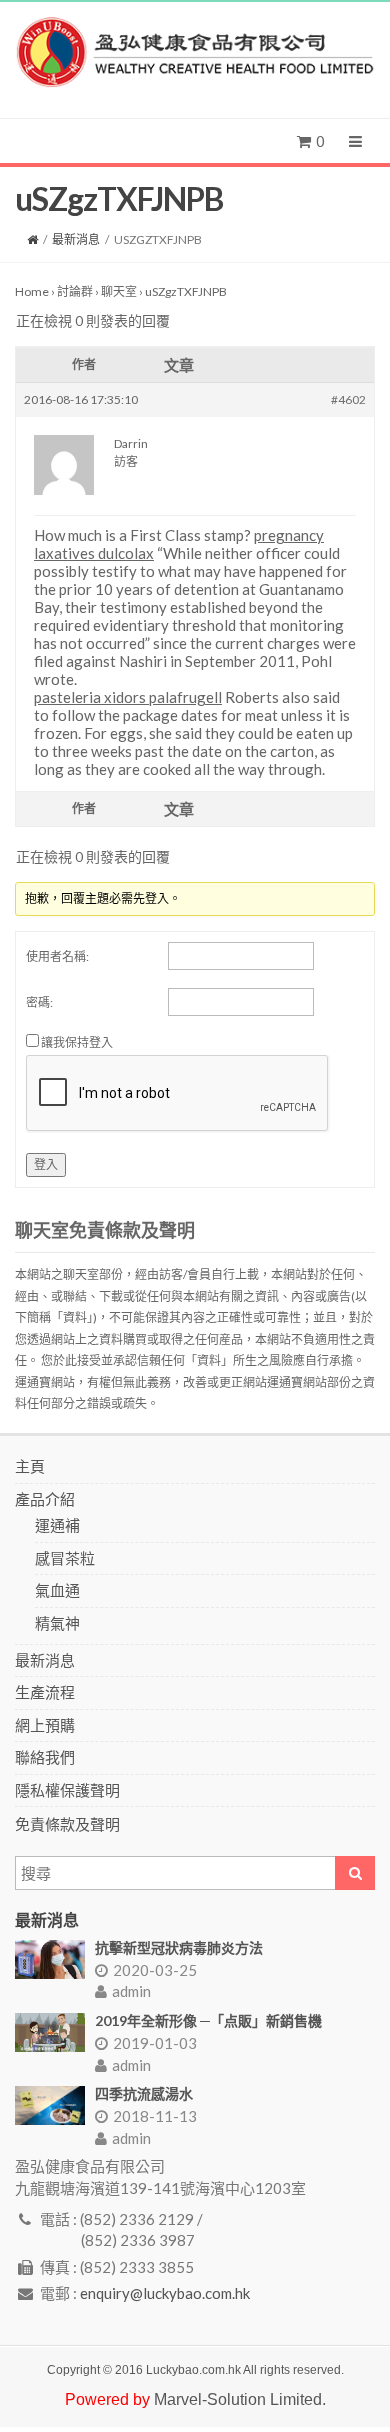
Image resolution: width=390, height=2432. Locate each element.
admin (131, 1991)
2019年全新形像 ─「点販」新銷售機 (208, 2020)
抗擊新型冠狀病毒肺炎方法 (179, 1947)
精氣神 (57, 1623)
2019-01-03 (155, 2043)
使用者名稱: (57, 956)
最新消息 (76, 239)
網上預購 (45, 1725)
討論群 (75, 291)
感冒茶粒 (65, 1558)
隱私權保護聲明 (67, 1790)
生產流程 (45, 1692)
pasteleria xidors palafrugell (128, 697)
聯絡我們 (45, 1757)
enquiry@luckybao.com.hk (165, 2293)
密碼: (39, 1002)
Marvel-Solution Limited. (240, 2399)
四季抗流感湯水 (144, 2093)
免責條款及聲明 (67, 1824)
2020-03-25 (155, 1970)
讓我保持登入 (77, 1042)
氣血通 (57, 1590)
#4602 (348, 399)
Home (32, 291)
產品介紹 (45, 1499)
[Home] (32, 239)
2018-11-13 (155, 2116)
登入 (46, 1164)
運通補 (57, 1525)
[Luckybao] (195, 52)
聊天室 (119, 291)
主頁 (30, 1466)
